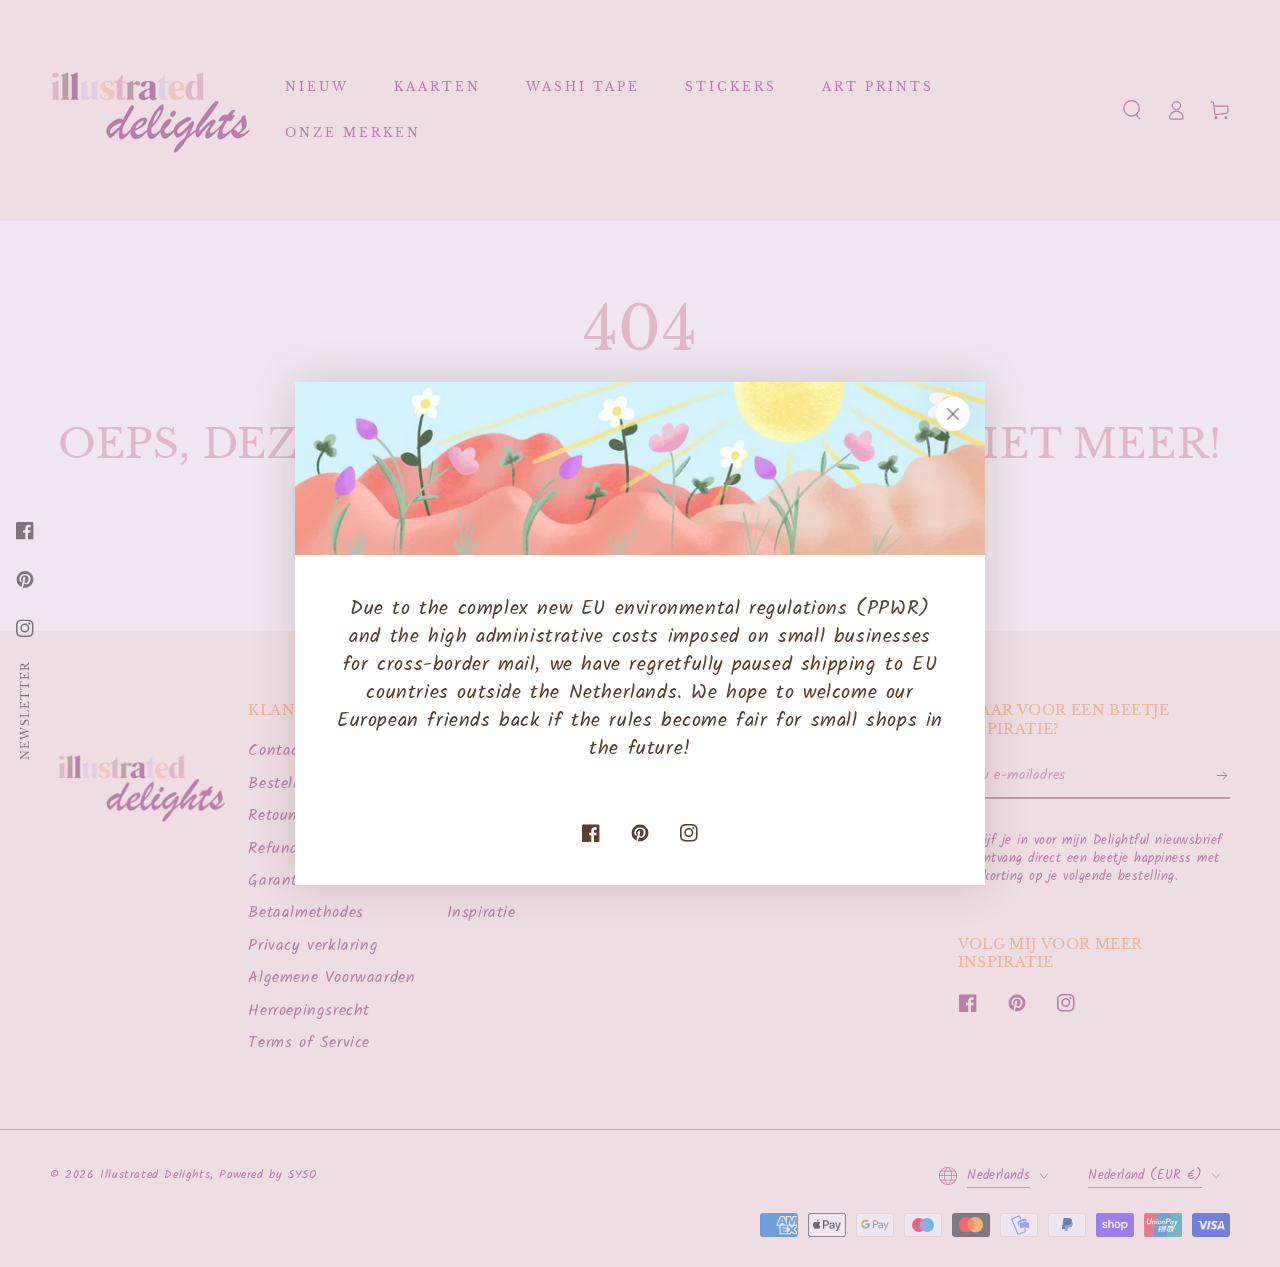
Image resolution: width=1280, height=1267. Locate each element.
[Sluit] (953, 414)
